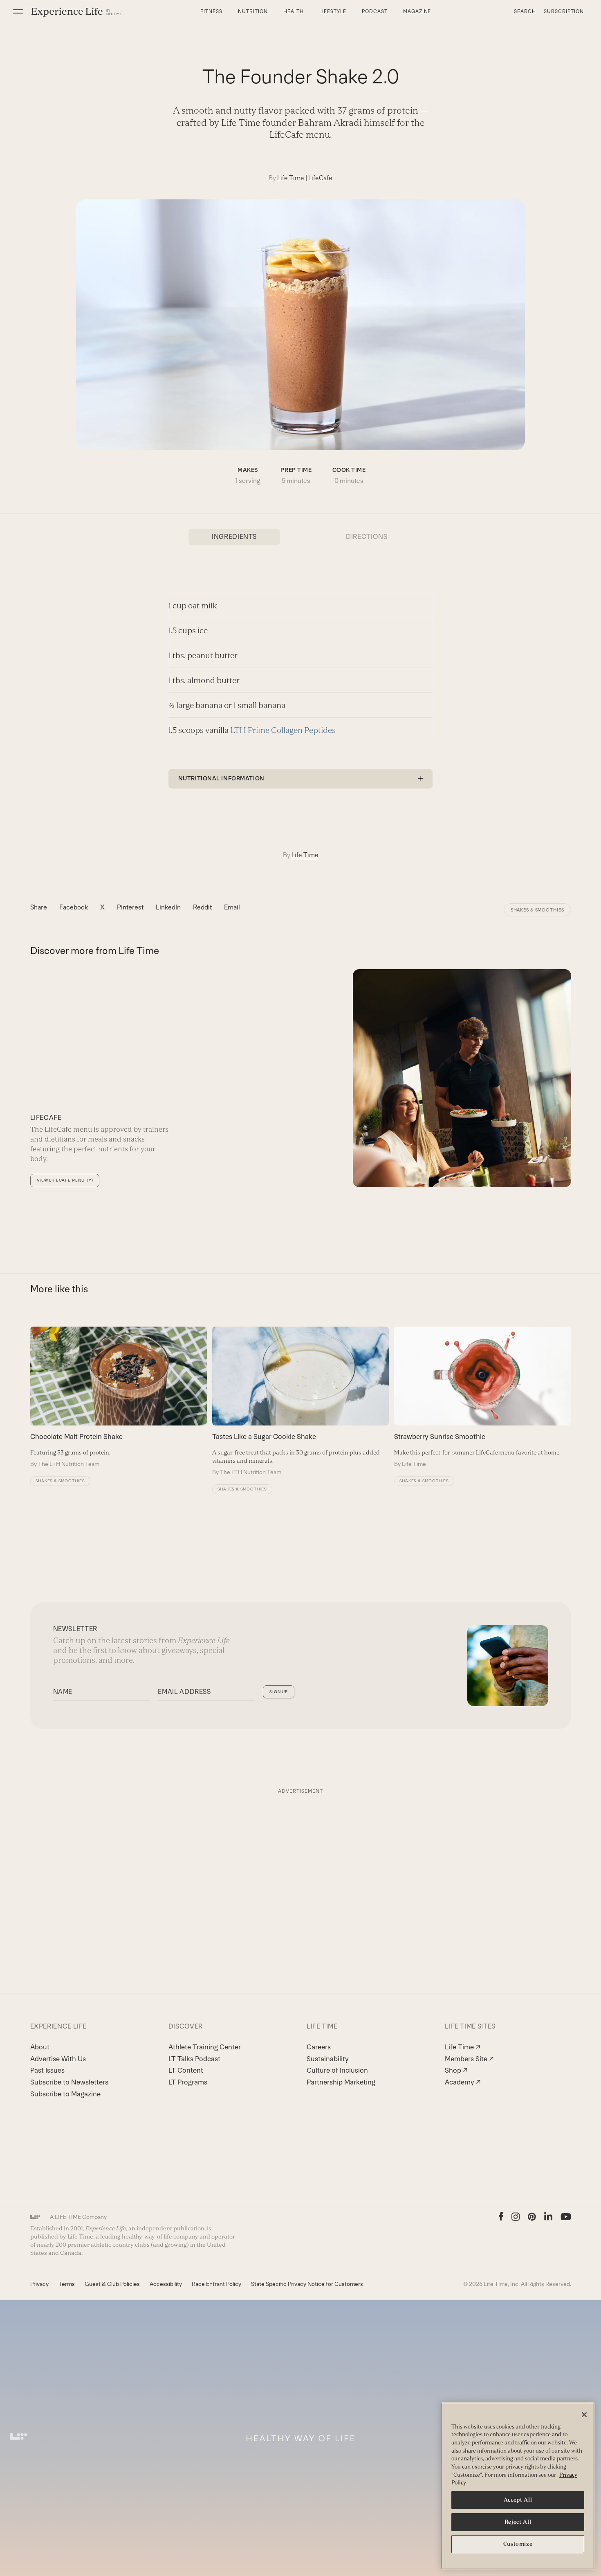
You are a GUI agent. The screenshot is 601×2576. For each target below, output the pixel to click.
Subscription (564, 11)
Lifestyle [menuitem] (333, 11)
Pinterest (130, 907)
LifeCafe (320, 178)
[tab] (234, 537)
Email (232, 907)
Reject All (518, 2522)
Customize (518, 2544)
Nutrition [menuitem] (253, 11)
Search (525, 11)
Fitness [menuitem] (211, 11)
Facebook (74, 907)
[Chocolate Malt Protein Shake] (119, 1397)
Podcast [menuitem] (375, 11)
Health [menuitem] (294, 11)
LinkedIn (168, 907)
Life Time (291, 178)
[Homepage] (76, 12)
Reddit (202, 907)
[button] (18, 11)
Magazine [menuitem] (417, 11)
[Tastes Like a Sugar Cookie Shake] (300, 1401)
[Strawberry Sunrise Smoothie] (482, 1397)
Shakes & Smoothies (537, 910)
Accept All (518, 2500)
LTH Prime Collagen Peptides (283, 730)
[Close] (584, 2415)
